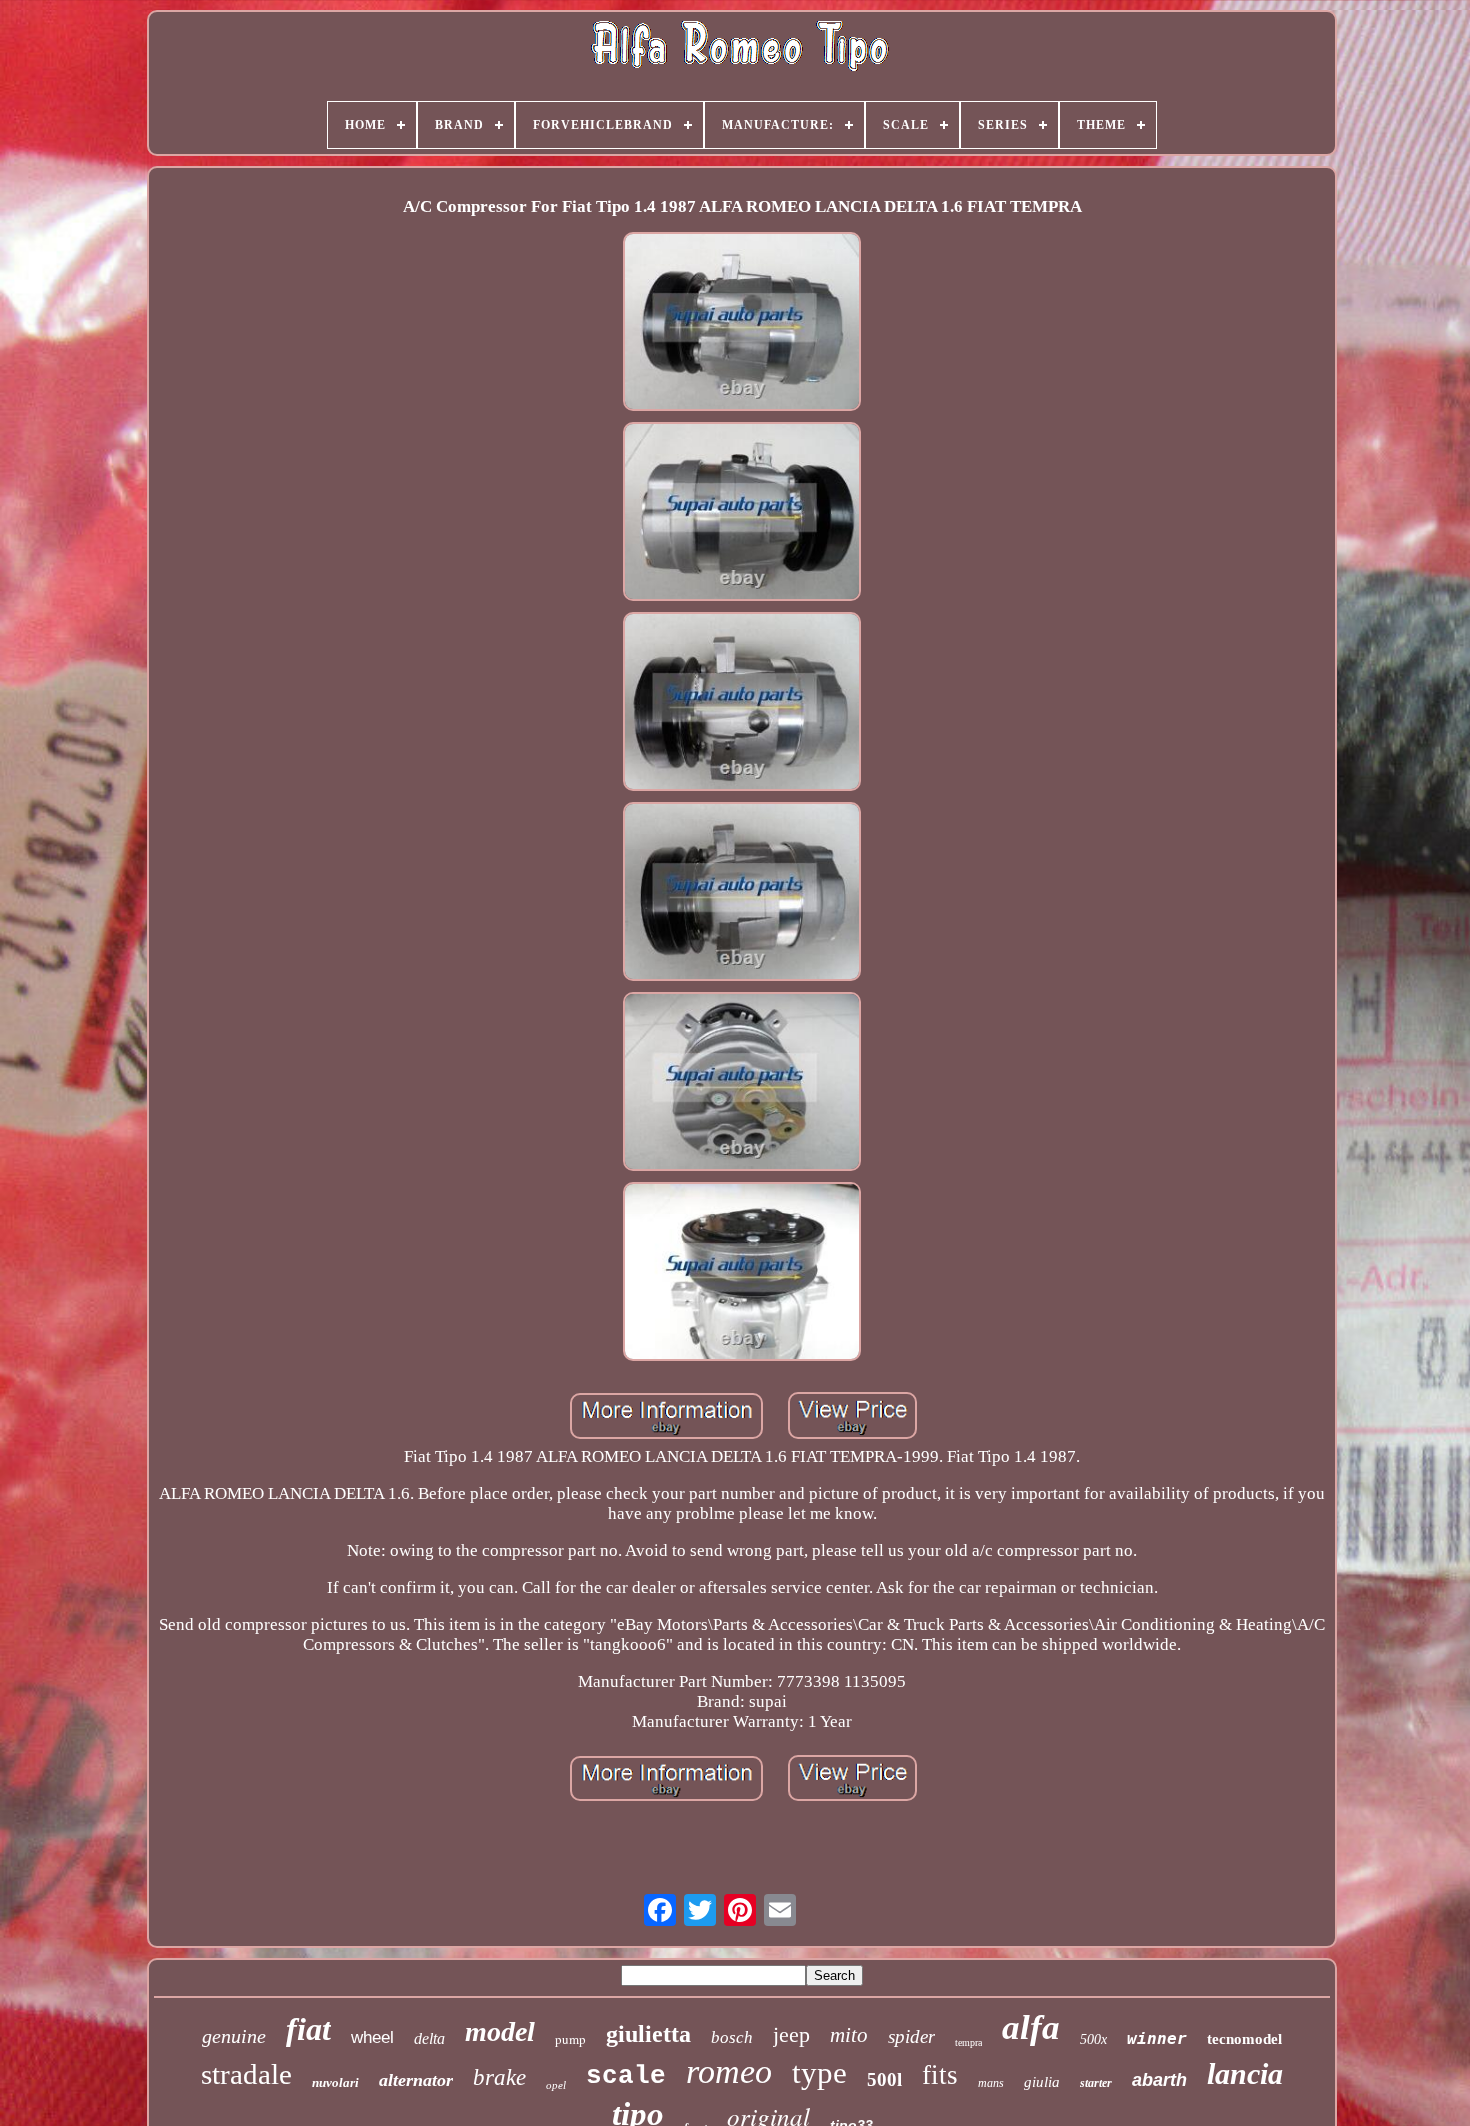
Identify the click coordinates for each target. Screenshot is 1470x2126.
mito (849, 2035)
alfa (1031, 2027)
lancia (1245, 2073)
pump (570, 2039)
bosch (732, 2037)
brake (499, 2077)
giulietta (648, 2034)
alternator (416, 2080)
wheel (372, 2037)
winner (1157, 2038)
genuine (234, 2036)
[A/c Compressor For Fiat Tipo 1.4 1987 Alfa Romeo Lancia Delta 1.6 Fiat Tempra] (742, 324)
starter (1096, 2083)
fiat (308, 2029)
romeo (729, 2071)
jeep (791, 2034)
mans (991, 2083)
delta (429, 2038)
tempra (968, 2042)
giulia (1042, 2082)
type (819, 2072)
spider (911, 2036)
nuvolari (335, 2082)
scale (626, 2076)
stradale (246, 2074)
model (500, 2031)
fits (940, 2075)
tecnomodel (1244, 2039)
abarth (1159, 2080)
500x (1093, 2039)
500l (884, 2079)
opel (556, 2085)
